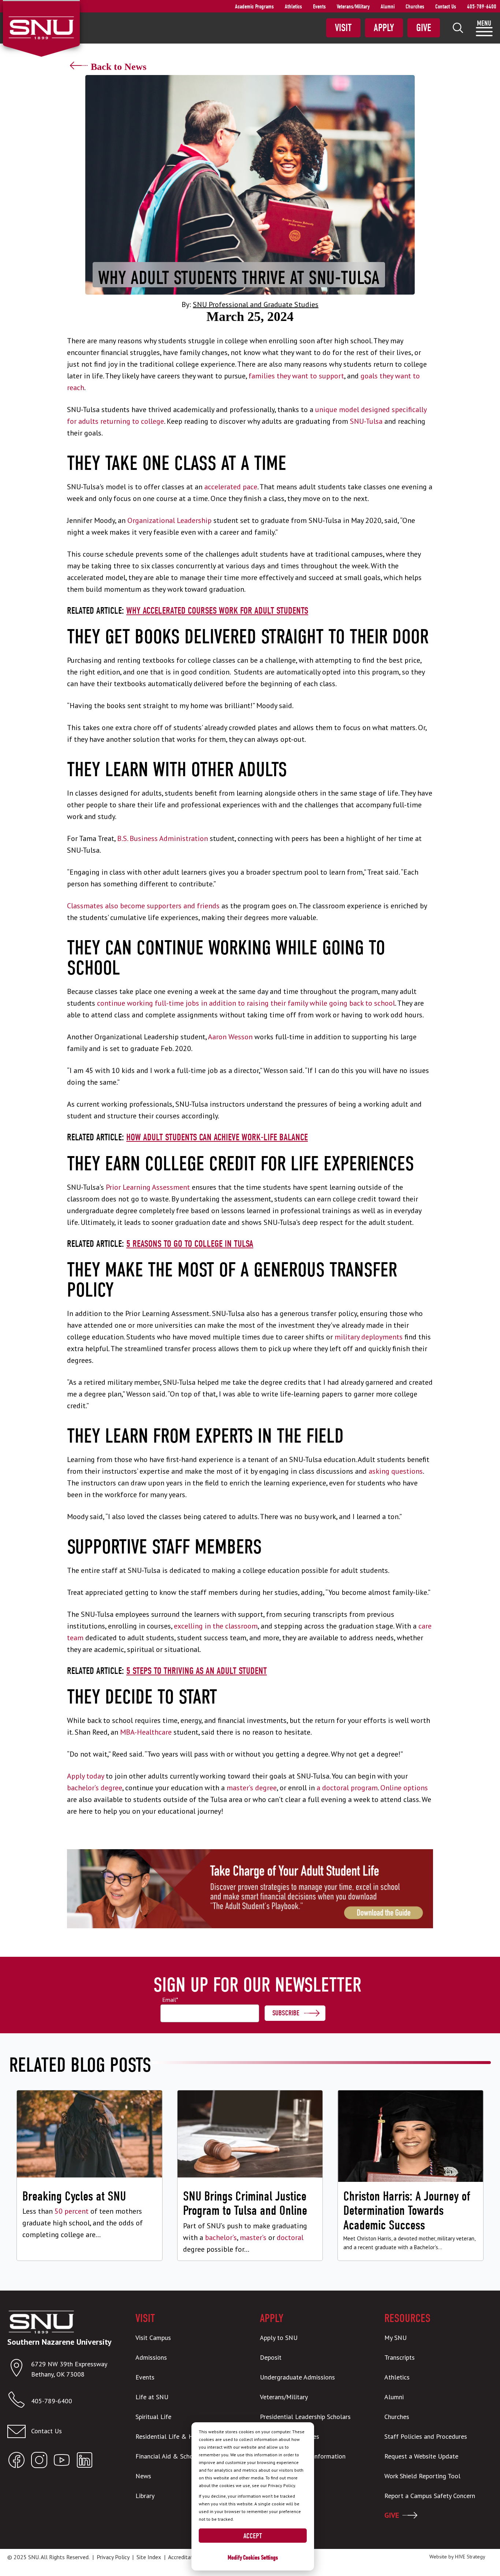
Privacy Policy (113, 2557)
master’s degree (252, 1788)
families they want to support (296, 376)
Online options (404, 1788)
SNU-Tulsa (366, 421)
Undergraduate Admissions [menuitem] (297, 2377)
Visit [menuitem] (343, 28)
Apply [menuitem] (384, 28)
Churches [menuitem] (415, 7)
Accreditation (184, 2557)
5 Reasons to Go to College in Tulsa (190, 1244)
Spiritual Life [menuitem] (153, 2417)
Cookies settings (260, 2558)
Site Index (149, 2557)
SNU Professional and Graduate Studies (256, 304)
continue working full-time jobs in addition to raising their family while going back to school (246, 1003)
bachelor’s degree (95, 1788)
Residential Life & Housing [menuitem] (173, 2436)
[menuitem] (458, 28)
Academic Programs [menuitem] (254, 7)
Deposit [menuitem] (271, 2357)
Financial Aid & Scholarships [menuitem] (175, 2456)
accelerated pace (231, 487)
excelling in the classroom (216, 1626)
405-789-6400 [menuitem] (482, 7)
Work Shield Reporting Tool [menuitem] (422, 2476)
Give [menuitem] (424, 28)
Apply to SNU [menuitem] (279, 2338)
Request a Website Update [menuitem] (421, 2456)
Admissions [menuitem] (151, 2357)
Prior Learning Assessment (148, 1187)
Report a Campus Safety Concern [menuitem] (430, 2496)
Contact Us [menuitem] (446, 7)
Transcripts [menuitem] (400, 2357)
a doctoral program (347, 1788)
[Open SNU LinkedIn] (85, 2462)
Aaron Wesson (230, 1037)
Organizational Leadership (169, 520)
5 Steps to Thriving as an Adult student (197, 1671)
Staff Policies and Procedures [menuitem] (426, 2436)
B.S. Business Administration (163, 838)
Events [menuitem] (319, 7)
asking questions (396, 1471)
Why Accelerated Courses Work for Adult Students (217, 611)
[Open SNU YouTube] (62, 2462)
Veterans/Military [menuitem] (353, 7)
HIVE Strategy (470, 2557)
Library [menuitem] (145, 2496)
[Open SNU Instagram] (39, 2462)
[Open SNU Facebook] (16, 2462)
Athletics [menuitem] (293, 7)
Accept (253, 2536)
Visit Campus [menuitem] (153, 2338)
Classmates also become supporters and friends (143, 906)
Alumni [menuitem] (388, 7)
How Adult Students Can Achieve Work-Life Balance (217, 1137)
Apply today (85, 1776)
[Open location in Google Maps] (19, 2369)
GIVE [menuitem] (392, 2515)
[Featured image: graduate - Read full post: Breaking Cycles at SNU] (89, 2175)
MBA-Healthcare (146, 1732)
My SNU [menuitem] (395, 2338)
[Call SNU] (19, 2401)
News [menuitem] (143, 2476)
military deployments (369, 1337)
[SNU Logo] (41, 27)
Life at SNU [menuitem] (152, 2397)
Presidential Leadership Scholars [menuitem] (305, 2417)
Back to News (119, 67)
